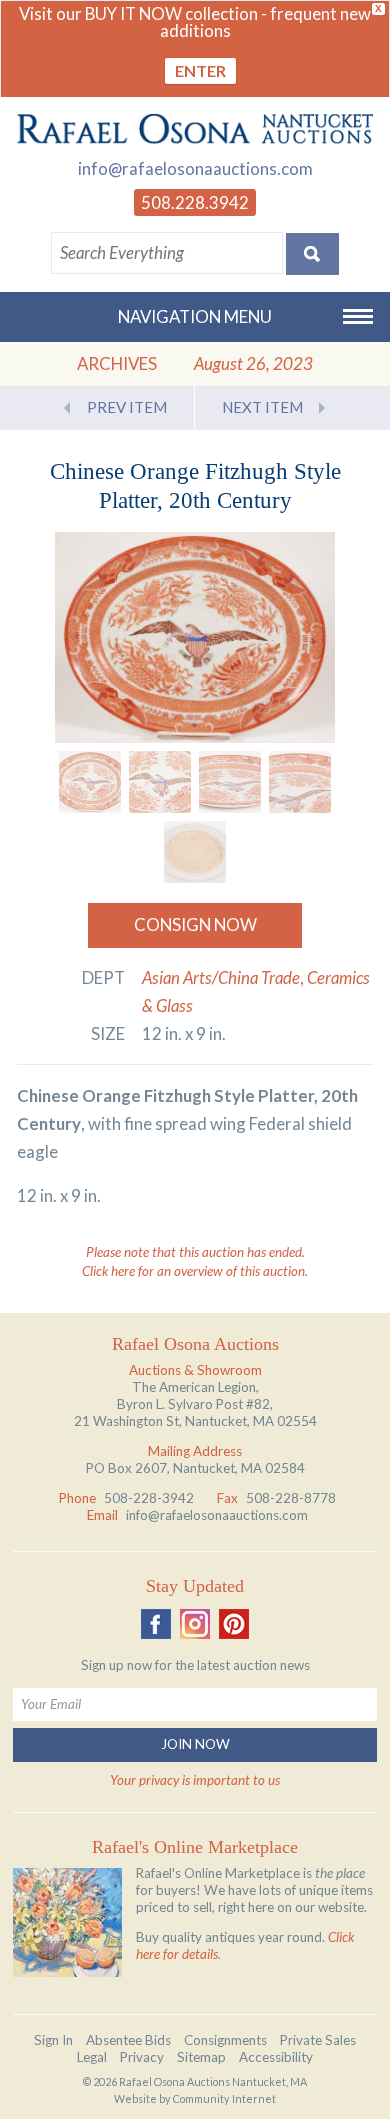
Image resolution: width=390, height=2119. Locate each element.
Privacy (142, 2057)
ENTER (200, 70)
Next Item (262, 407)
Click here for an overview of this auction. (195, 1271)
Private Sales (318, 2040)
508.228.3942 (195, 202)
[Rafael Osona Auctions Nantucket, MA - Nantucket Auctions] (195, 128)
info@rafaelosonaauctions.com (195, 168)
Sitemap (201, 2057)
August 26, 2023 (253, 363)
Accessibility (276, 2057)
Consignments (225, 2040)
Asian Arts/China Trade (221, 977)
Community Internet (224, 2098)
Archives (117, 363)
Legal (92, 2057)
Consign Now (195, 924)
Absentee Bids (128, 2040)
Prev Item (127, 407)
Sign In (53, 2040)
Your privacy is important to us (195, 1780)
